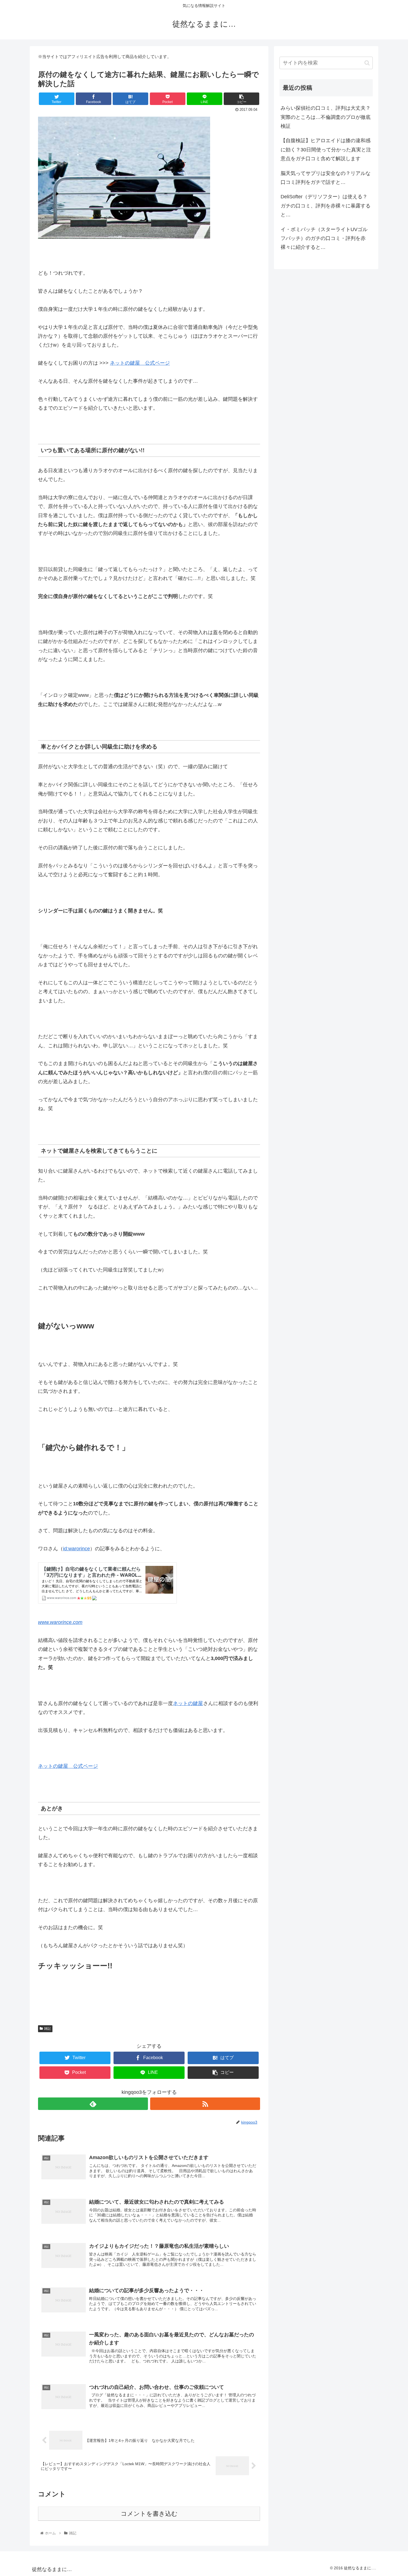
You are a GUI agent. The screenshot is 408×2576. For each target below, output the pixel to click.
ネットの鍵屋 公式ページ (140, 363)
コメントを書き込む (149, 2514)
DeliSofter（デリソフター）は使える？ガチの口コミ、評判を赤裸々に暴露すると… (326, 206)
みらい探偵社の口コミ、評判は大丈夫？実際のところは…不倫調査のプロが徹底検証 (326, 117)
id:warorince (76, 1549)
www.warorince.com (60, 1622)
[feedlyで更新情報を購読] (93, 2104)
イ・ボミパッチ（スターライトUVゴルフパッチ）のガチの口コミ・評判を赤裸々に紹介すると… (324, 238)
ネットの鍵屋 (188, 1703)
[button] (367, 63)
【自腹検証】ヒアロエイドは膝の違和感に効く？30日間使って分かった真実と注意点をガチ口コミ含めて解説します (326, 150)
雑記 (47, 2029)
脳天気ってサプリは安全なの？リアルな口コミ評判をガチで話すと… (326, 178)
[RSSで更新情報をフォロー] (205, 2104)
